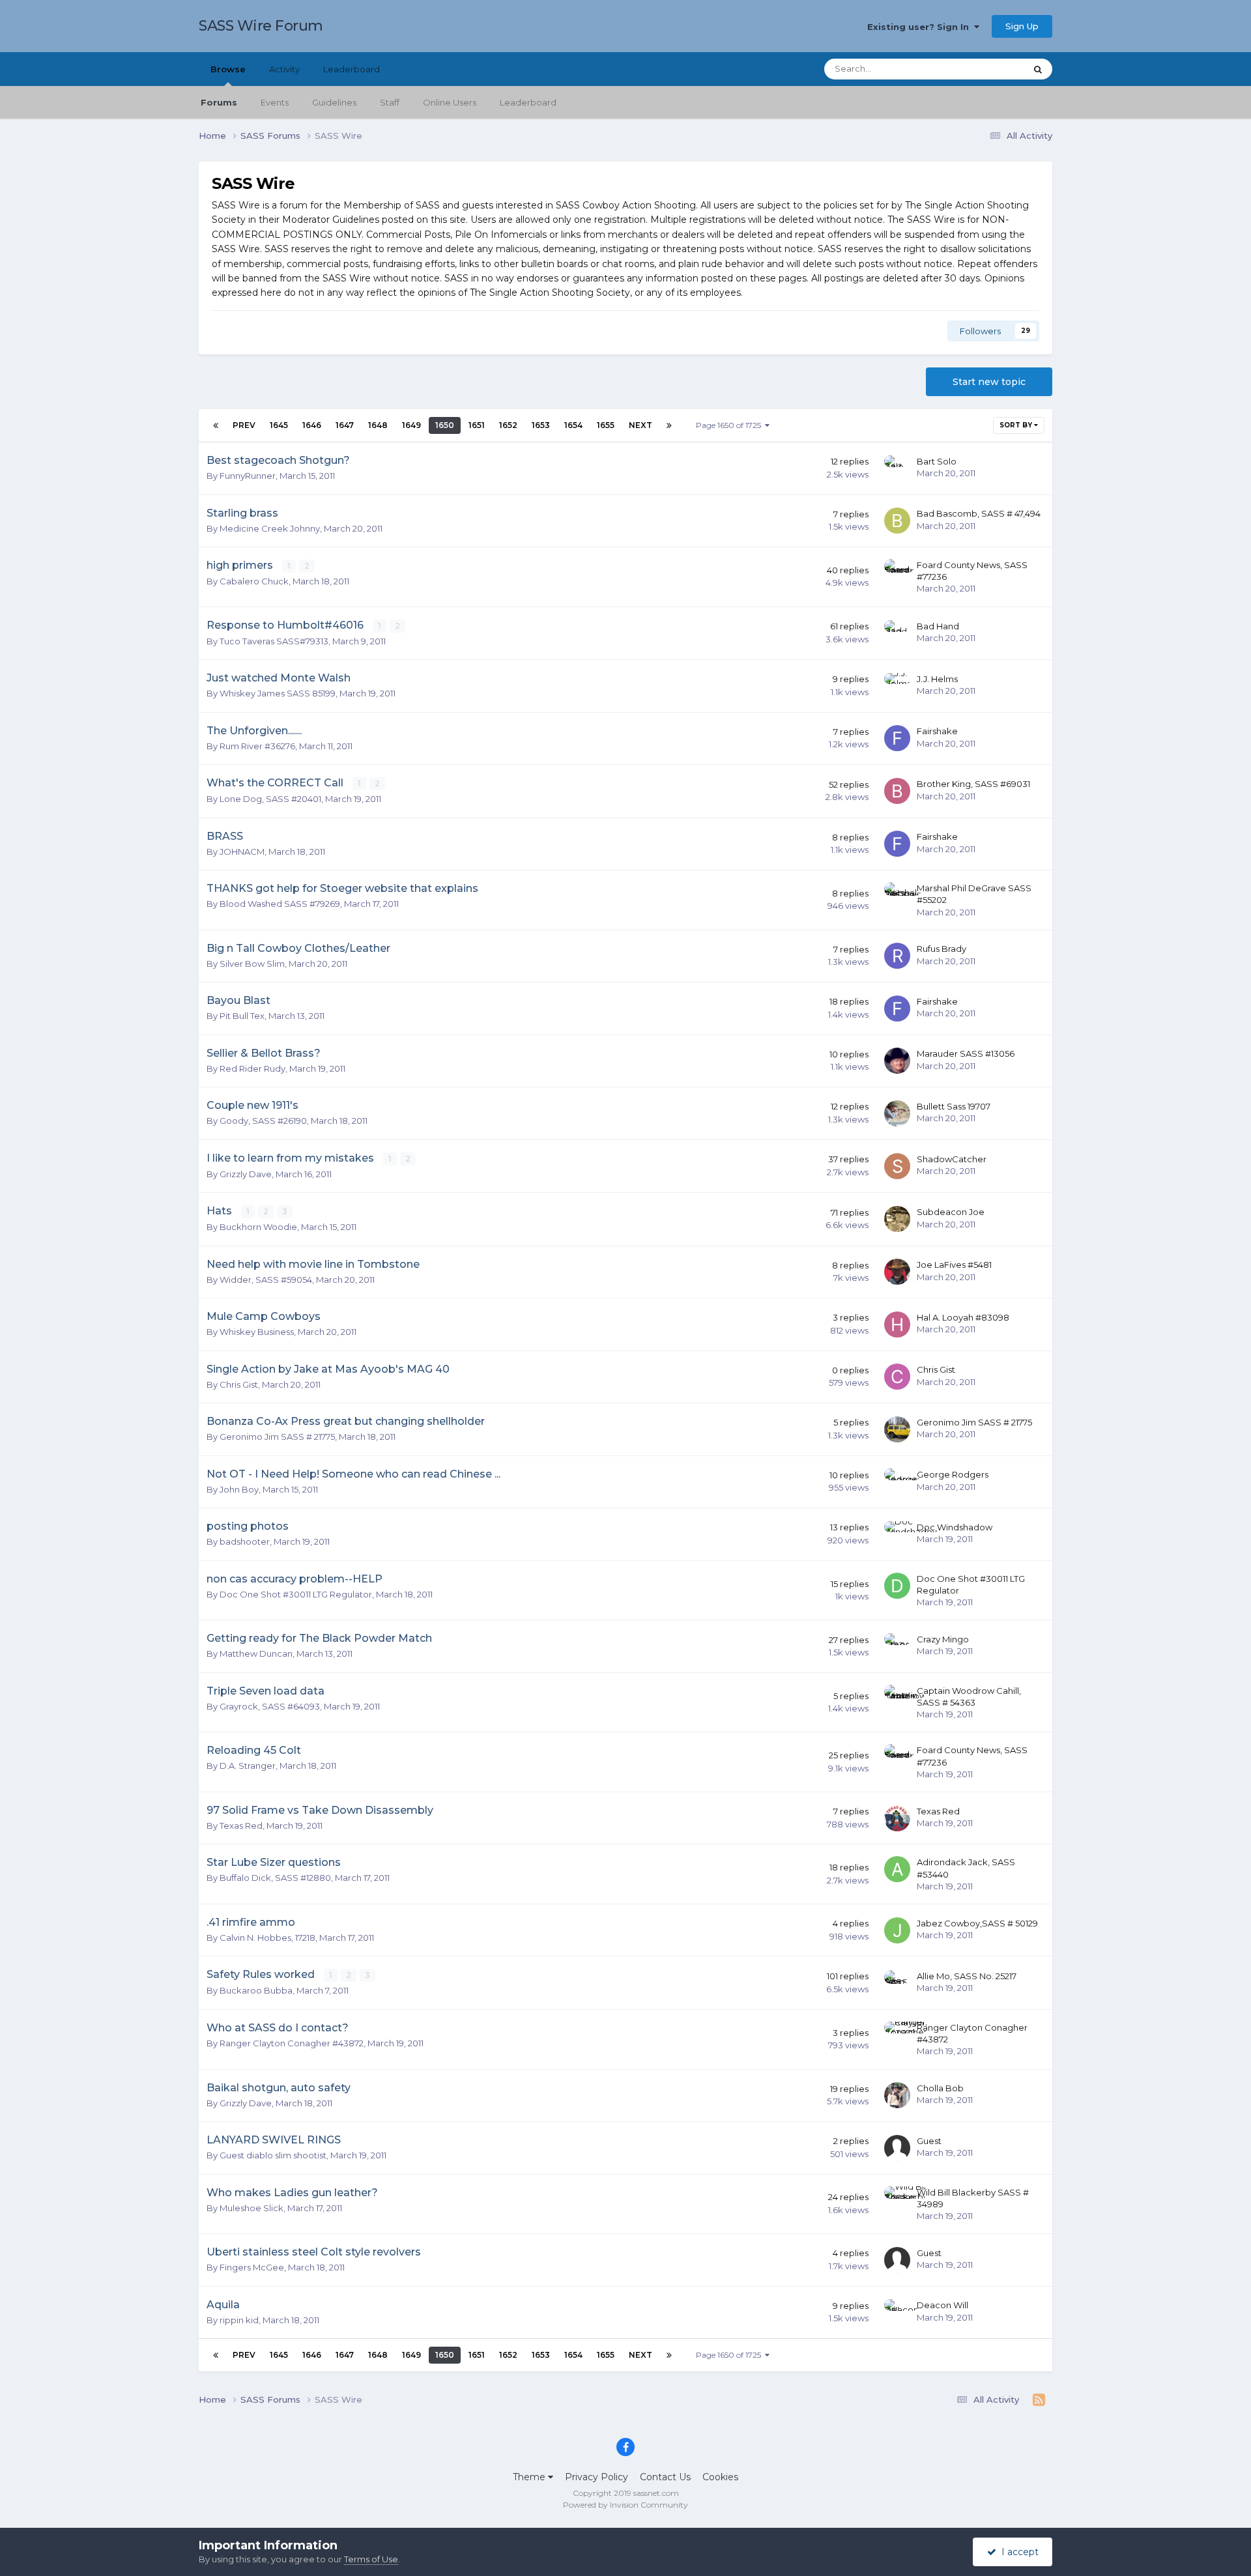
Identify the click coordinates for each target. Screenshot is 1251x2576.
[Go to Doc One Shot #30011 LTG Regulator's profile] (897, 1586)
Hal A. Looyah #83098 (963, 1317)
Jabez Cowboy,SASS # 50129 (977, 1923)
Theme (530, 2477)
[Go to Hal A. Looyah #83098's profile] (897, 1324)
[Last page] (669, 425)
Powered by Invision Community (625, 2505)
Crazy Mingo (943, 1639)
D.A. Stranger (248, 1766)
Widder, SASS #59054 (266, 1280)
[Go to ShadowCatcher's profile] (897, 1166)
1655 (606, 425)
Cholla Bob (940, 2088)
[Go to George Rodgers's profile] (897, 1481)
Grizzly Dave (246, 1174)
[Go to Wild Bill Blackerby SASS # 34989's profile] (897, 2199)
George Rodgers (953, 1474)
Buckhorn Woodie (258, 1227)
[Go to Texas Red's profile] (897, 1818)
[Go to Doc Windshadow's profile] (897, 1534)
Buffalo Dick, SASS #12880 (275, 1878)
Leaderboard (528, 102)
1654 (573, 425)
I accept (1017, 2552)
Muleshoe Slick (252, 2208)
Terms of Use (371, 2559)
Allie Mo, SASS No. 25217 (967, 1976)
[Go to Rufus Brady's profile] (897, 956)
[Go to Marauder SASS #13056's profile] (897, 1061)
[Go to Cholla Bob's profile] (897, 2095)
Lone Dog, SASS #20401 (270, 799)
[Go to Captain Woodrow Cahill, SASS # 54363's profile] (897, 1698)
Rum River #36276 (257, 746)
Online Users (450, 102)
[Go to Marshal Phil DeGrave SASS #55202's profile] (897, 895)
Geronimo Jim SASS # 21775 (277, 1437)
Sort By (1017, 425)
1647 (345, 425)
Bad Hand (938, 626)
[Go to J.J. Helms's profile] (897, 686)
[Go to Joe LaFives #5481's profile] (897, 1272)
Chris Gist (239, 1384)
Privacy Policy (597, 2477)
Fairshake (937, 731)
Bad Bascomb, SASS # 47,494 (979, 513)
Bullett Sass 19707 (954, 1106)
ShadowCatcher (952, 1159)
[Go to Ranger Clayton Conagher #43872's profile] (897, 2035)
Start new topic (989, 382)
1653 (541, 425)
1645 (279, 425)
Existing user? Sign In (921, 27)
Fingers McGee (252, 2267)
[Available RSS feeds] (1039, 2400)
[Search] (1038, 69)
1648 (378, 425)
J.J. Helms (937, 679)
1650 (445, 425)
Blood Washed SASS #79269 (280, 904)
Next (640, 425)
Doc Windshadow (955, 1527)
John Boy (239, 1489)
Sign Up (1022, 26)
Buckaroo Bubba (256, 1990)
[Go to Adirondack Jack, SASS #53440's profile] (897, 1869)
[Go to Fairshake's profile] (897, 738)
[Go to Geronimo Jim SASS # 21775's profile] (897, 1429)
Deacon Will (942, 2305)
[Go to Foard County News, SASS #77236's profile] (897, 572)
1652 (508, 425)
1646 (312, 425)
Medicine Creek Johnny (270, 528)
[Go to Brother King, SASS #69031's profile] (897, 791)
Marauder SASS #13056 (966, 1053)
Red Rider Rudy (252, 1068)
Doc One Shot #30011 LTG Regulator (296, 1594)
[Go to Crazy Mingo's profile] (897, 1646)
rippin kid (239, 2320)
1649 (411, 425)
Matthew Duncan (256, 1653)
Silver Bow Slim (252, 964)
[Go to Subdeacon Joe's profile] (897, 1219)
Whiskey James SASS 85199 (278, 693)
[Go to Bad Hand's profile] (897, 633)
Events (275, 102)
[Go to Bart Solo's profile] (897, 468)
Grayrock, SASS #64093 (270, 1706)
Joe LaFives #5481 (954, 1265)
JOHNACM (242, 852)
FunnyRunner (248, 476)
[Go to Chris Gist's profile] (897, 1377)
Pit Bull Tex (242, 1016)
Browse (228, 69)
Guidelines (334, 102)
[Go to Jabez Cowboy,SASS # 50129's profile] (897, 1930)
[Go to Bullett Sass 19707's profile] (897, 1113)
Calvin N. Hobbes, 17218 (267, 1938)
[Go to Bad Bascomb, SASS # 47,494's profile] (897, 521)
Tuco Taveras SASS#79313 (274, 641)
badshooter (245, 1541)
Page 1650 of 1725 (730, 425)
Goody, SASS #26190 (263, 1121)
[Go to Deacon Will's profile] (897, 2312)
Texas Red (241, 1825)
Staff (390, 102)
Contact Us (665, 2477)
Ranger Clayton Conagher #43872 (292, 2043)
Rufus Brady (942, 949)
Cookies (720, 2477)
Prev (244, 425)
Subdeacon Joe (951, 1212)
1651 (477, 425)
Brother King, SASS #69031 (973, 784)
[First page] (216, 425)
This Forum (985, 69)
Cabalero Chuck (254, 581)
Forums (219, 102)
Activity (284, 69)
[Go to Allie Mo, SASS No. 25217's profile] (897, 1983)
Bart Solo (937, 461)
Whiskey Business (257, 1332)
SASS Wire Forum (261, 26)
